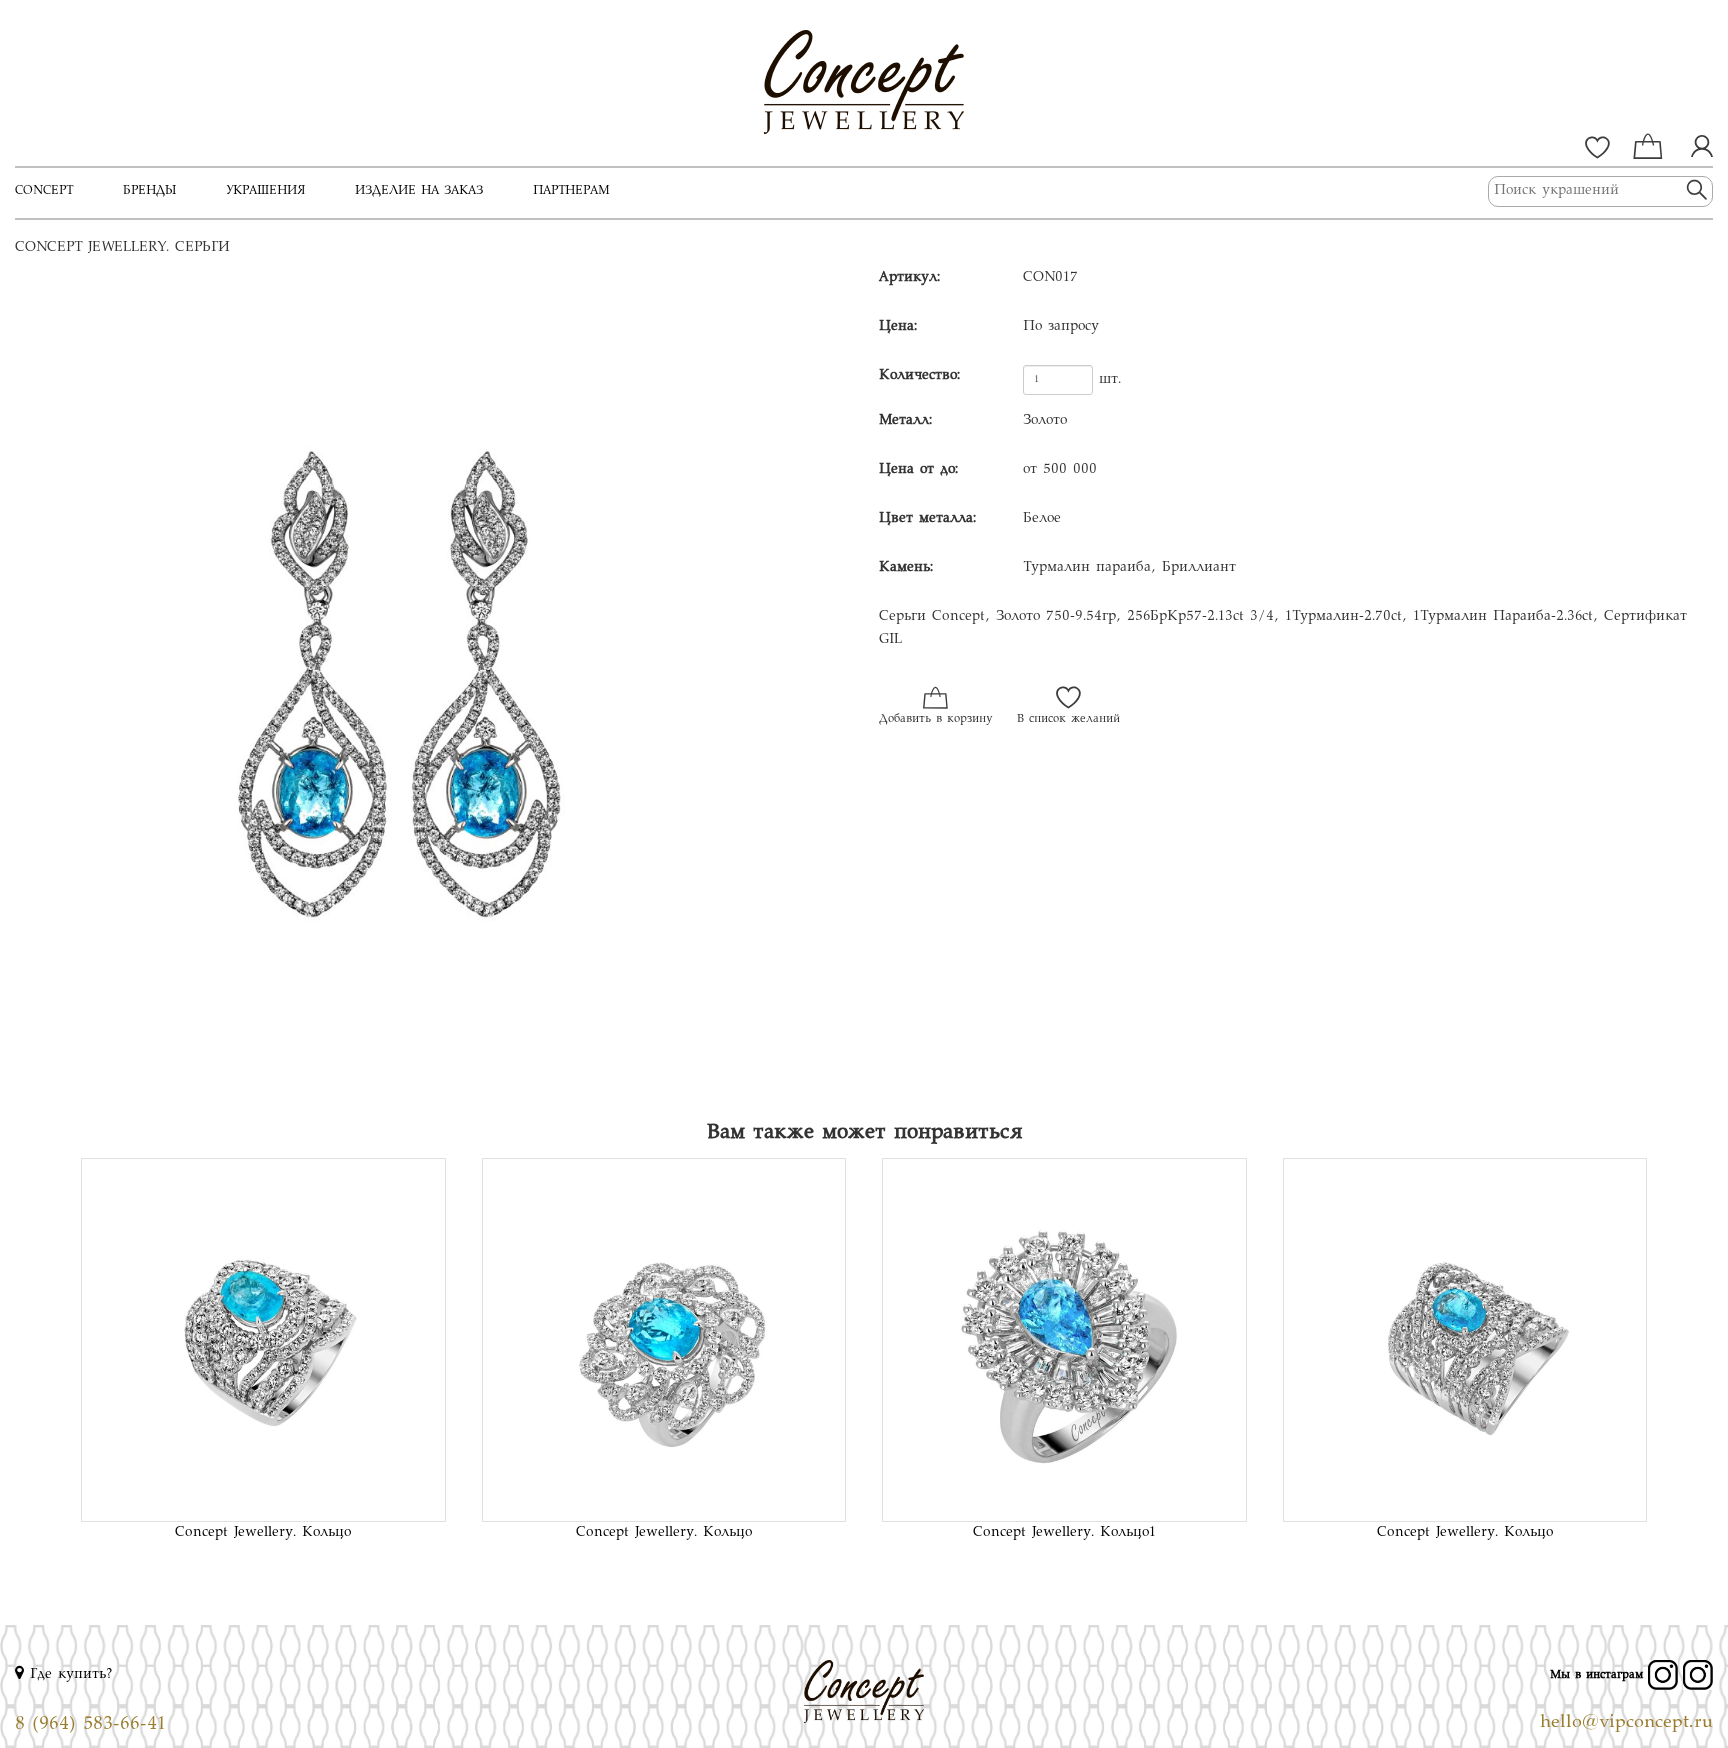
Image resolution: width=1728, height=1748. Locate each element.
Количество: (919, 376)
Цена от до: (918, 470)
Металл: (905, 421)
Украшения (265, 191)
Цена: (898, 327)
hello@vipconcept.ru (1626, 1723)
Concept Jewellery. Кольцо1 (1064, 1533)
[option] (432, 684)
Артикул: (909, 278)
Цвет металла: (927, 519)
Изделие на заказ (419, 191)
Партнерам (571, 191)
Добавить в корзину (935, 719)
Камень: (906, 568)
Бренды (149, 191)
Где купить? (68, 1675)
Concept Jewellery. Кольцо (263, 1533)
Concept (44, 191)
